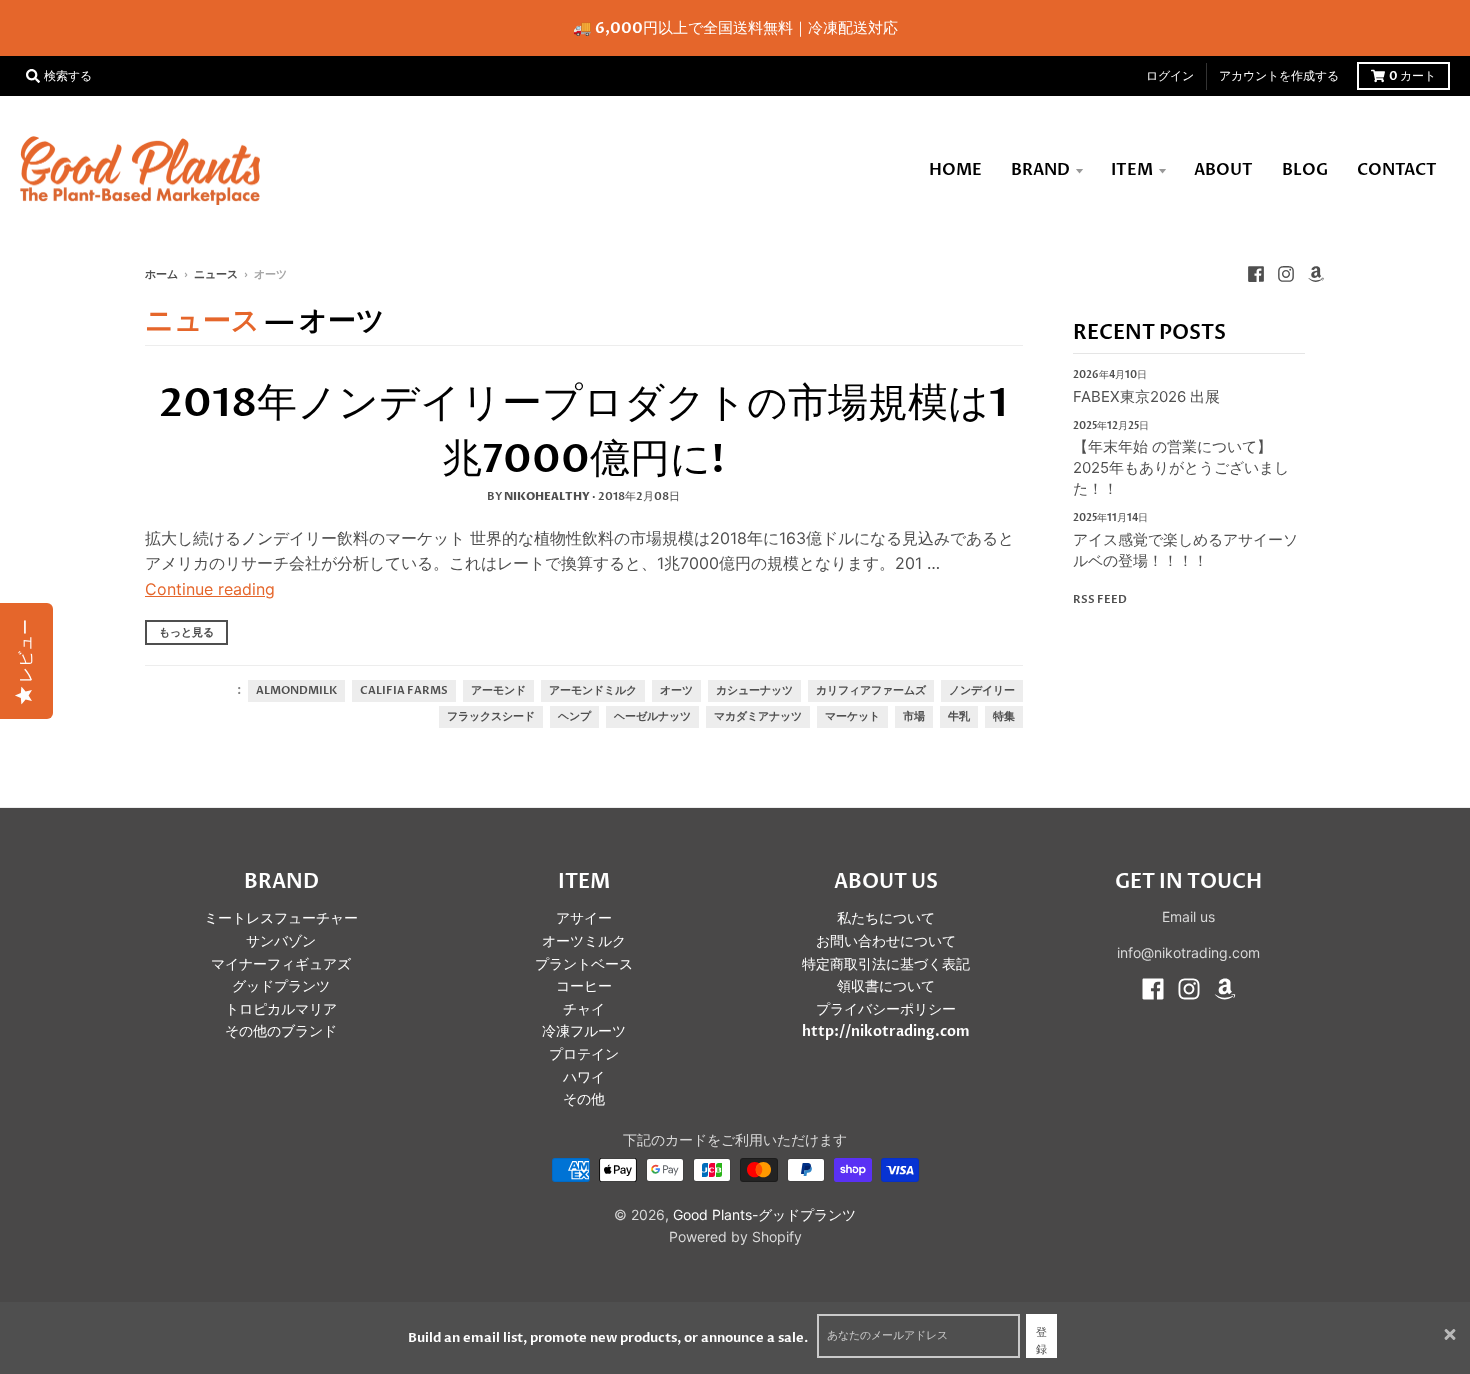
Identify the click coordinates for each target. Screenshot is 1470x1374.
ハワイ (584, 1077)
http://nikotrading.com (886, 1031)
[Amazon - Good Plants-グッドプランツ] (1316, 274)
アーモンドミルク (593, 691)
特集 (1004, 717)
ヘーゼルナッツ (652, 717)
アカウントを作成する (1279, 76)
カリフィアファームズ (871, 691)
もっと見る (186, 632)
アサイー (584, 918)
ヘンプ (574, 717)
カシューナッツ (754, 691)
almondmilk (296, 691)
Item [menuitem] (1132, 170)
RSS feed (1100, 599)
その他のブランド (281, 1031)
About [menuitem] (1223, 170)
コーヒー (584, 986)
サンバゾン (281, 941)
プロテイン (584, 1054)
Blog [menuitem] (1305, 170)
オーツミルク (584, 941)
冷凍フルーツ (584, 1031)
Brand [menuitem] (1040, 170)
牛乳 (959, 717)
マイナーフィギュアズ (281, 964)
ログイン (1170, 76)
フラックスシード (491, 717)
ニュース (216, 274)
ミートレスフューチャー (281, 918)
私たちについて (886, 918)
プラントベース (584, 964)
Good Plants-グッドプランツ (764, 1214)
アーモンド (498, 691)
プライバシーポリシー (886, 1009)
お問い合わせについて (886, 941)
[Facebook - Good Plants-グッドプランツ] (1256, 274)
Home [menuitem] (955, 170)
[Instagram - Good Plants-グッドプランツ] (1286, 274)
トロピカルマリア (281, 1009)
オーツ (676, 691)
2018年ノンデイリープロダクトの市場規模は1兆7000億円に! (583, 431)
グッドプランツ (281, 986)
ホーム (161, 274)
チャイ (584, 1009)
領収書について (886, 986)
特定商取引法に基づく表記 (886, 964)
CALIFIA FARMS (404, 691)
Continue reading (210, 589)
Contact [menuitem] (1397, 170)
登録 (1041, 1341)
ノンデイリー (982, 691)
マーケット (852, 717)
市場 (914, 717)
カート (1412, 76)
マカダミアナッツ (758, 717)
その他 (584, 1099)
